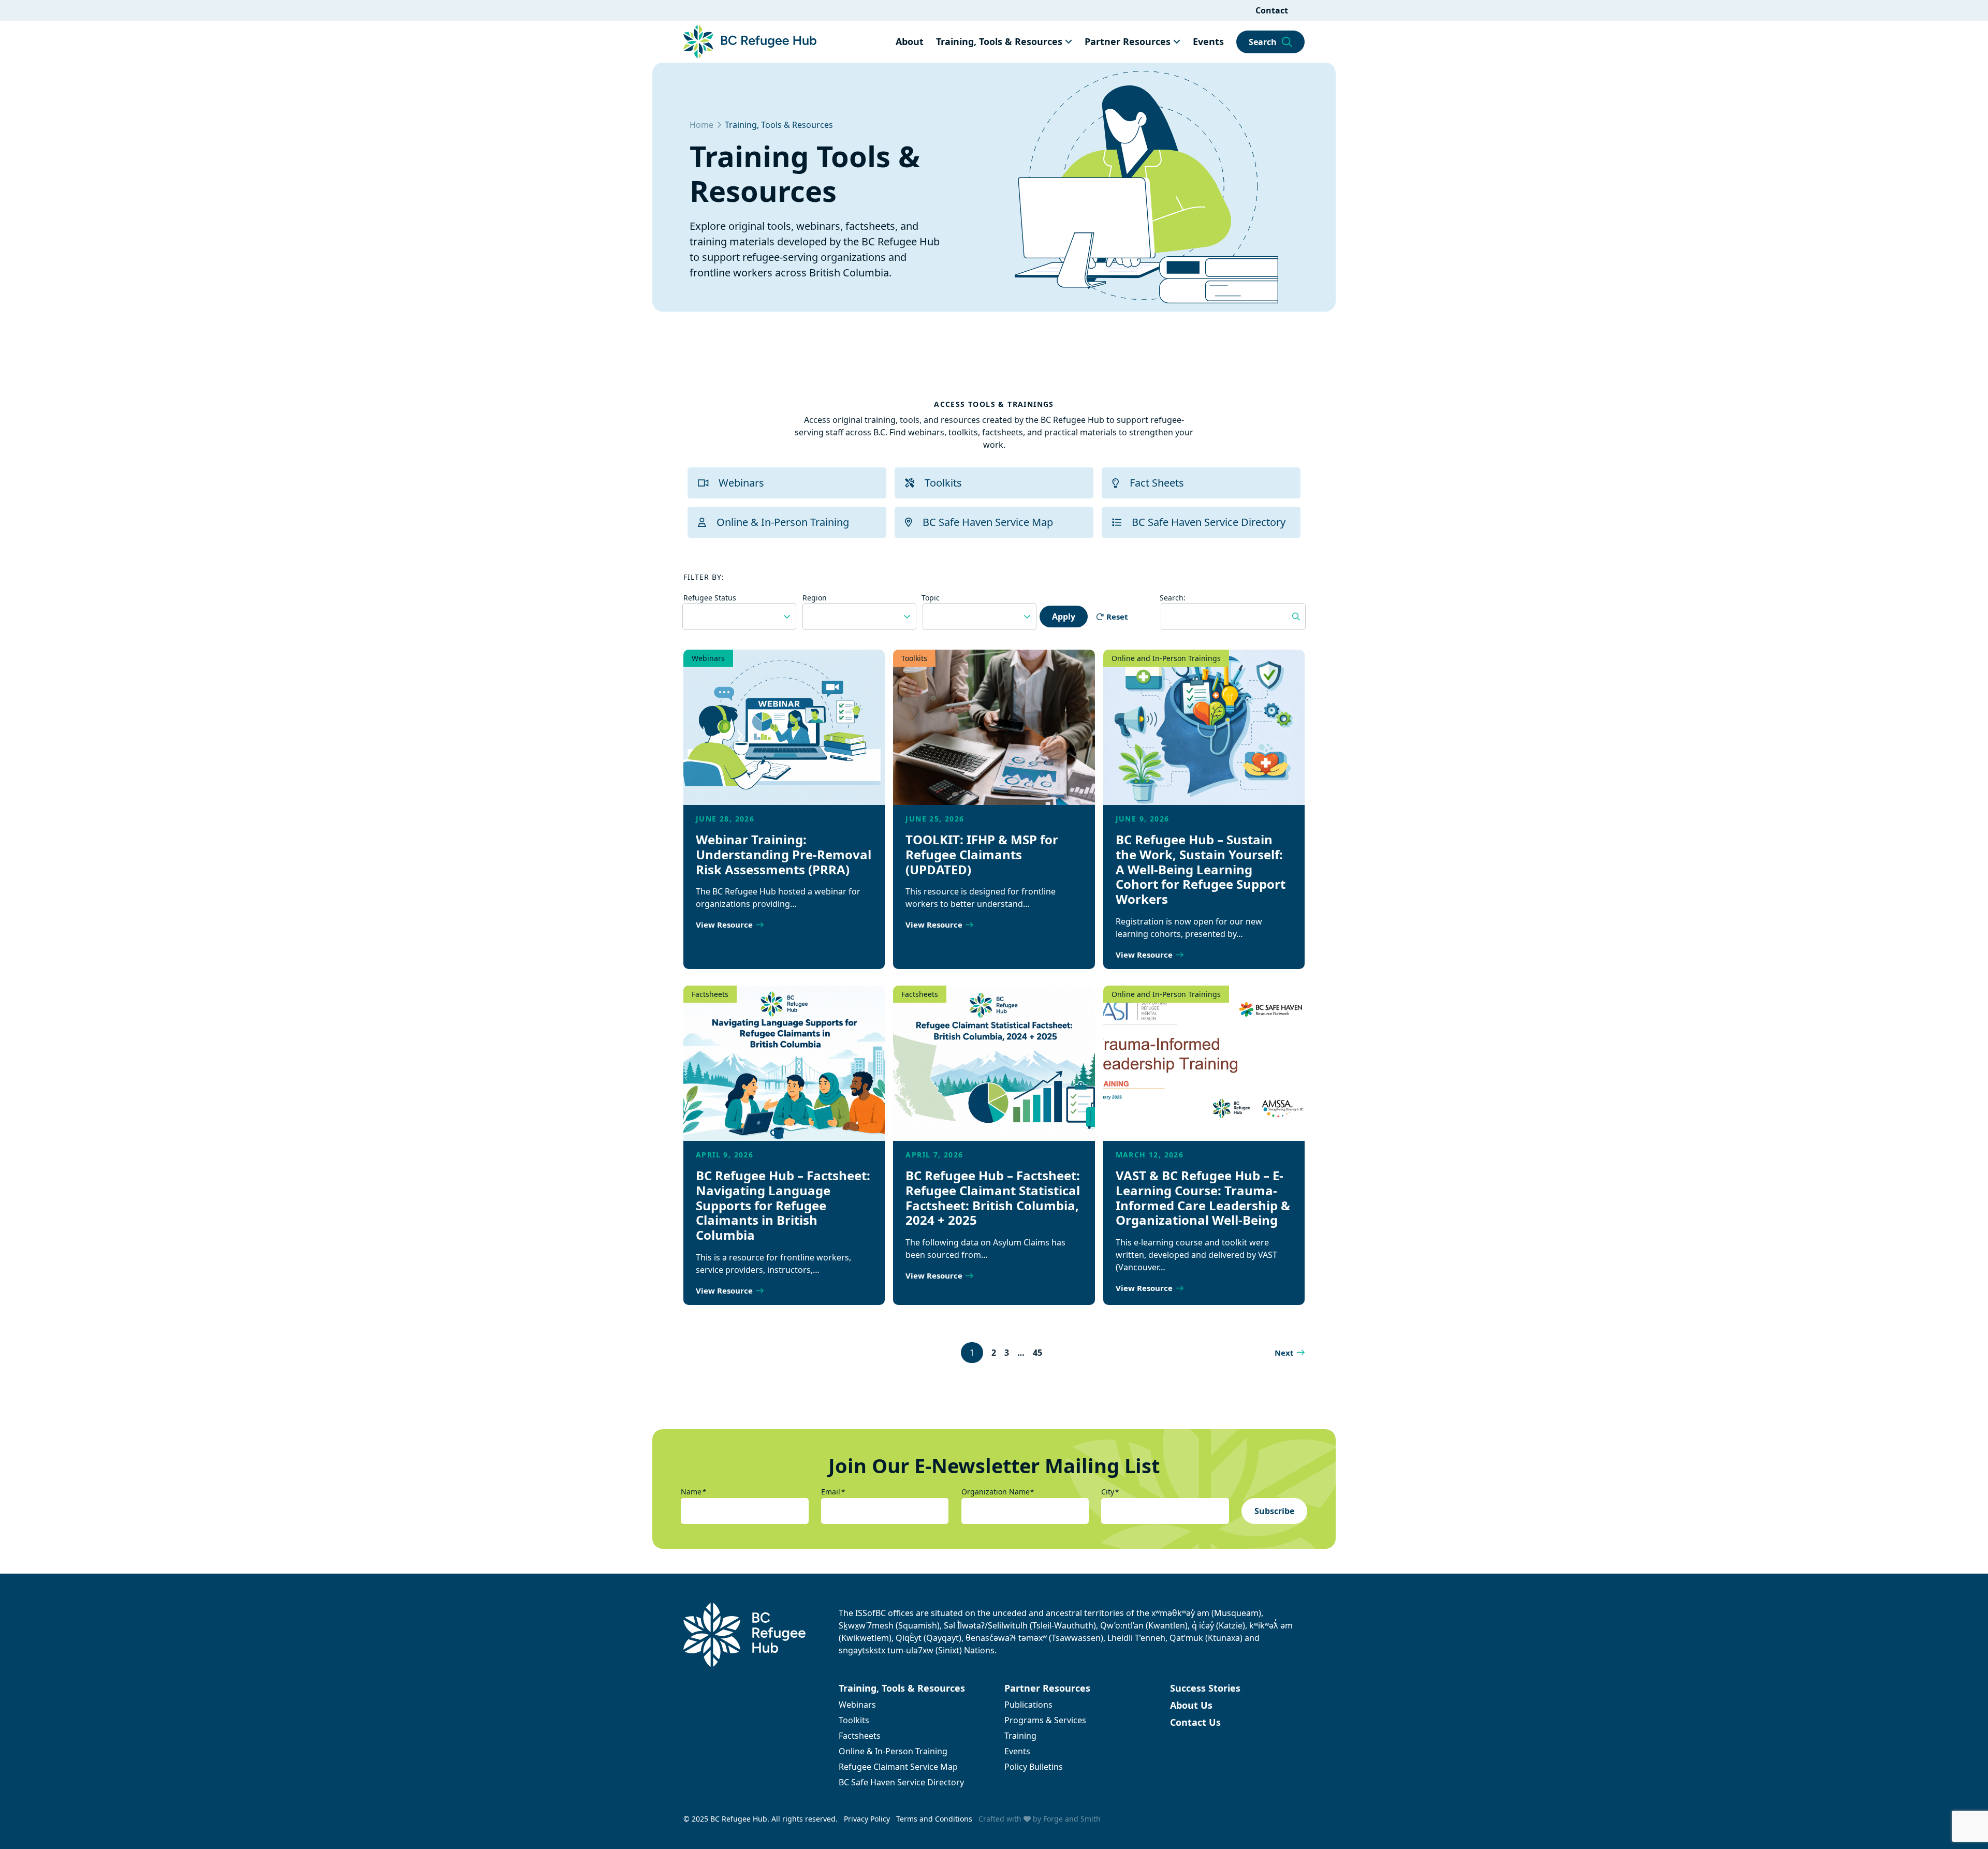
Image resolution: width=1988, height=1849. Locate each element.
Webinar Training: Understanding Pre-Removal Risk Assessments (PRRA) (784, 854)
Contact (1272, 10)
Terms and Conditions (934, 1819)
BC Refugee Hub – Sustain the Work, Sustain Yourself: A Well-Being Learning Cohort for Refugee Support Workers (1201, 869)
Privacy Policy (867, 1819)
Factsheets (710, 994)
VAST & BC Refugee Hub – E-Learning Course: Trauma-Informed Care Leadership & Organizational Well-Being (1203, 1198)
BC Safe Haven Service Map (988, 522)
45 (1037, 1353)
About (910, 41)
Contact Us (1195, 1722)
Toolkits (943, 483)
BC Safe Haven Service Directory (1209, 522)
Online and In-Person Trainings (1166, 658)
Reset (1117, 617)
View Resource (724, 924)
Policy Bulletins (1034, 1767)
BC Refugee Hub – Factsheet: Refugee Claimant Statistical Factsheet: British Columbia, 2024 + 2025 (993, 1198)
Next (1284, 1353)
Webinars (741, 483)
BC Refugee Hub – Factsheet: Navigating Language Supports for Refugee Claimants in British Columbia (783, 1205)
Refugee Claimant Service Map (898, 1767)
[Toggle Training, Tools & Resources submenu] (1069, 41)
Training (1020, 1736)
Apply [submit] (1064, 617)
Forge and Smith (1072, 1819)
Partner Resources (1128, 41)
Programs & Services (1045, 1720)
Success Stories (1205, 1688)
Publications (1028, 1705)
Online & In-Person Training (783, 522)
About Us (1191, 1705)
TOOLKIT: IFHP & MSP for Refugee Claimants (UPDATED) (982, 854)
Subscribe (1274, 1511)
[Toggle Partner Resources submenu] (1177, 41)
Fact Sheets (1157, 483)
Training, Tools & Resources (999, 41)
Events (1208, 41)
